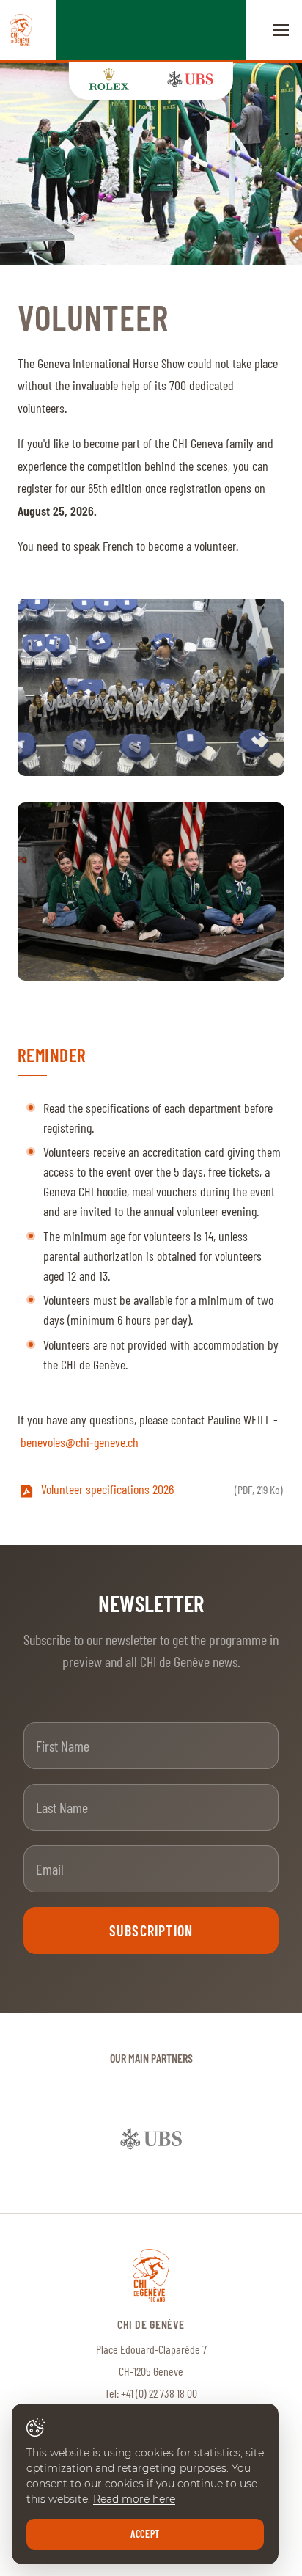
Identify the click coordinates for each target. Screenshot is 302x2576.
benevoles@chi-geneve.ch (80, 1442)
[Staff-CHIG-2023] (151, 892)
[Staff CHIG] (151, 164)
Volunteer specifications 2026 (162, 1489)
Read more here (134, 2499)
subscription (151, 1931)
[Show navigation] (281, 30)
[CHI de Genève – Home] (21, 30)
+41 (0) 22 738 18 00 (159, 2393)
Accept (145, 2534)
